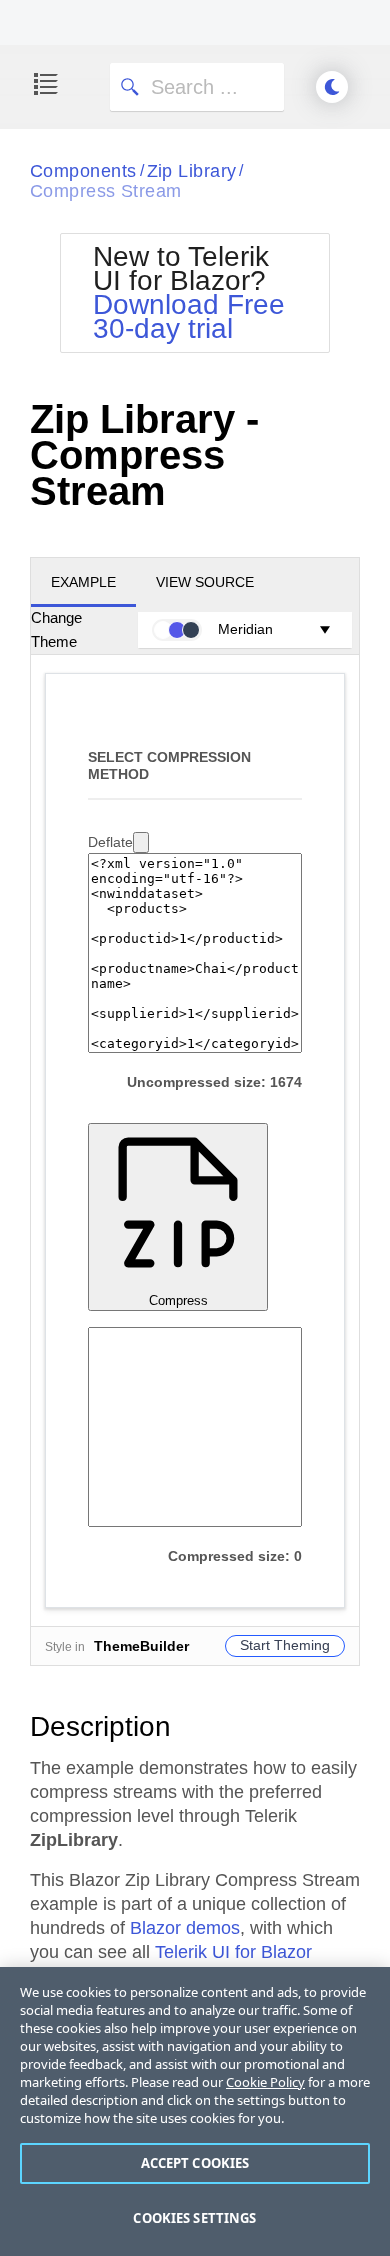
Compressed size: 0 (235, 1556)
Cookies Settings (194, 2218)
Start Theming (285, 1645)
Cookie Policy (265, 2082)
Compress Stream (106, 191)
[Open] (141, 842)
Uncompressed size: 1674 (214, 1082)
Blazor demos (185, 1928)
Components (83, 171)
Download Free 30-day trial (189, 316)
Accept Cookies (195, 2163)
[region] (195, 2111)
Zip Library (192, 171)
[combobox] (118, 842)
